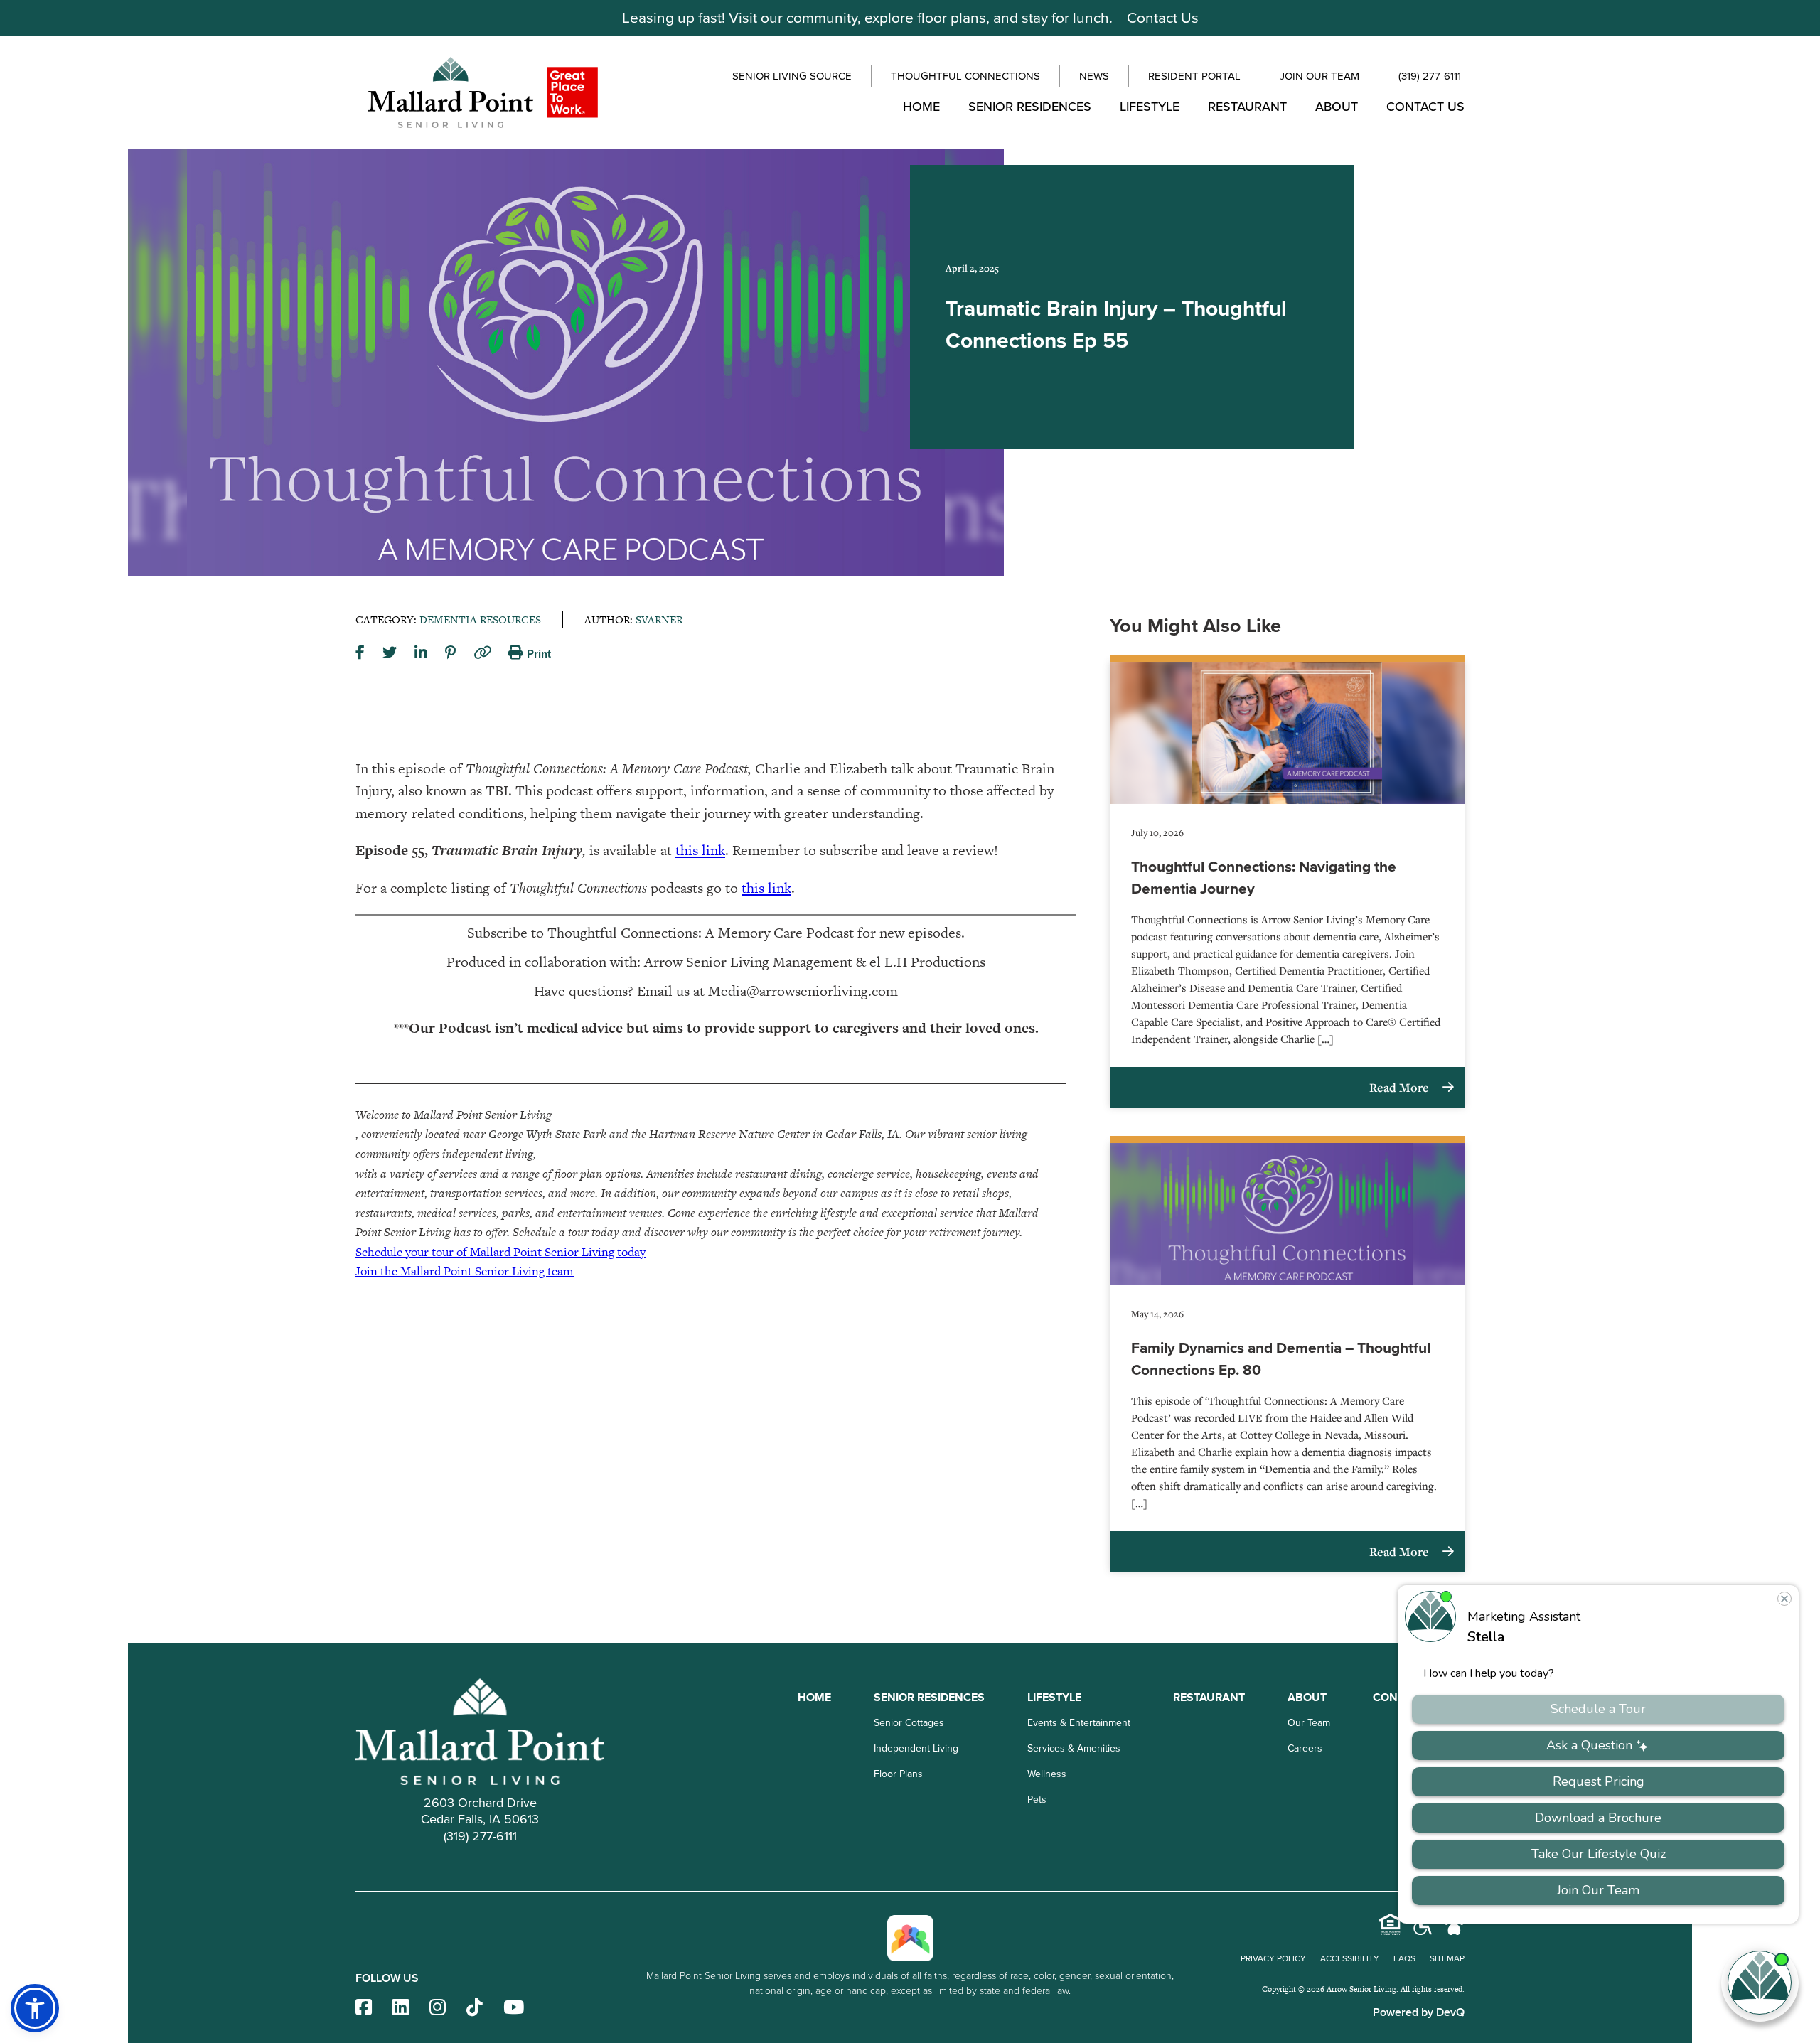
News (1094, 76)
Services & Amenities (1074, 1748)
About (1337, 107)
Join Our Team (1319, 76)
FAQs (1404, 1958)
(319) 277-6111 (1430, 76)
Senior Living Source (792, 76)
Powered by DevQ (1419, 2012)
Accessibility (1350, 1958)
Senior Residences (1030, 107)
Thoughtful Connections (965, 76)
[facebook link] (364, 2008)
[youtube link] (514, 2008)
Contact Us (1163, 17)
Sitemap (1447, 1958)
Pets (1037, 1800)
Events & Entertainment (1079, 1723)
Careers (1305, 1748)
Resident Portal (1194, 76)
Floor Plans (898, 1774)
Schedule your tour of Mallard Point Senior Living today (500, 1252)
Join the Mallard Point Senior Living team (465, 1271)
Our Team (1309, 1723)
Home (921, 107)
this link (700, 850)
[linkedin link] (401, 2008)
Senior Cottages (909, 1723)
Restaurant (1247, 107)
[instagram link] (438, 2008)
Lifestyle (1150, 107)
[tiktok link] (475, 2008)
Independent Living (916, 1748)
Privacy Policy (1273, 1958)
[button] (35, 2008)
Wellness (1047, 1774)
